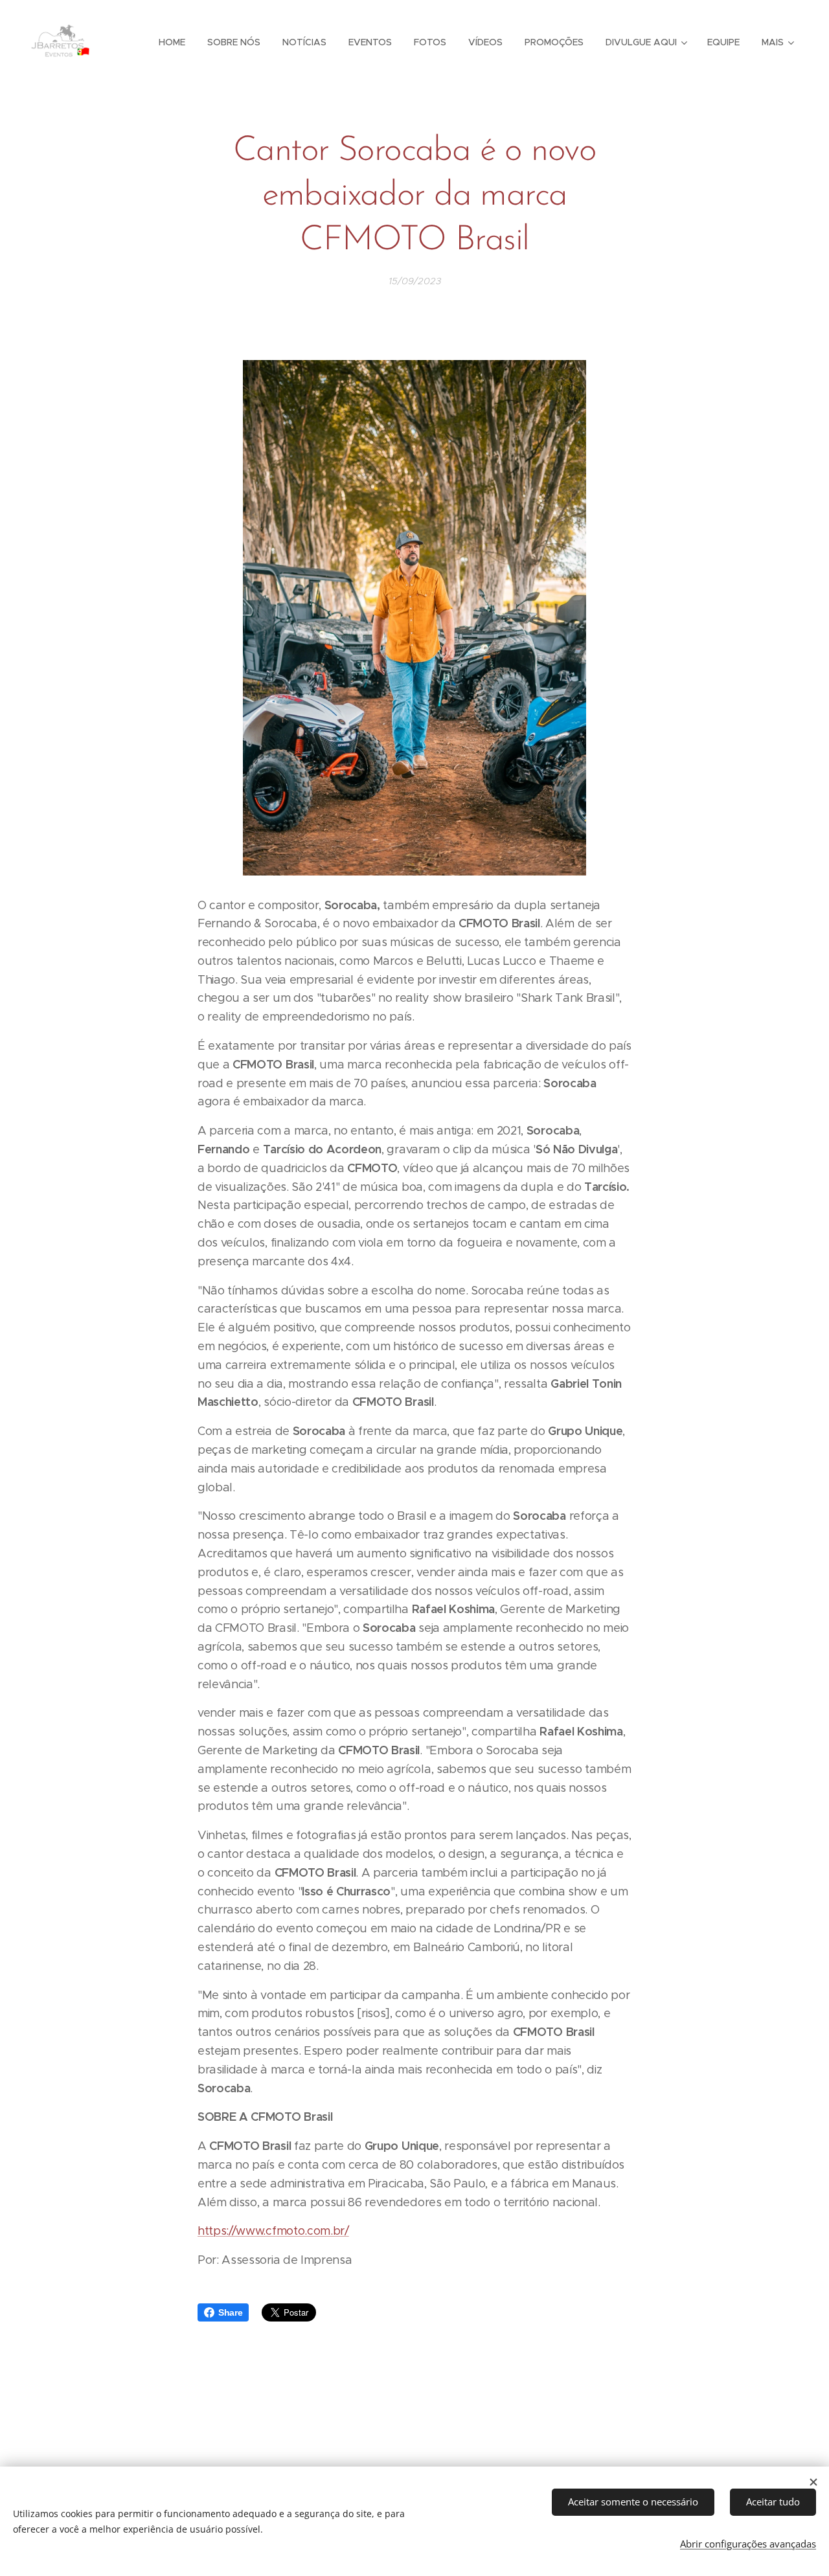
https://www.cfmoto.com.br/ (273, 2231)
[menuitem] (172, 42)
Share (230, 2312)
